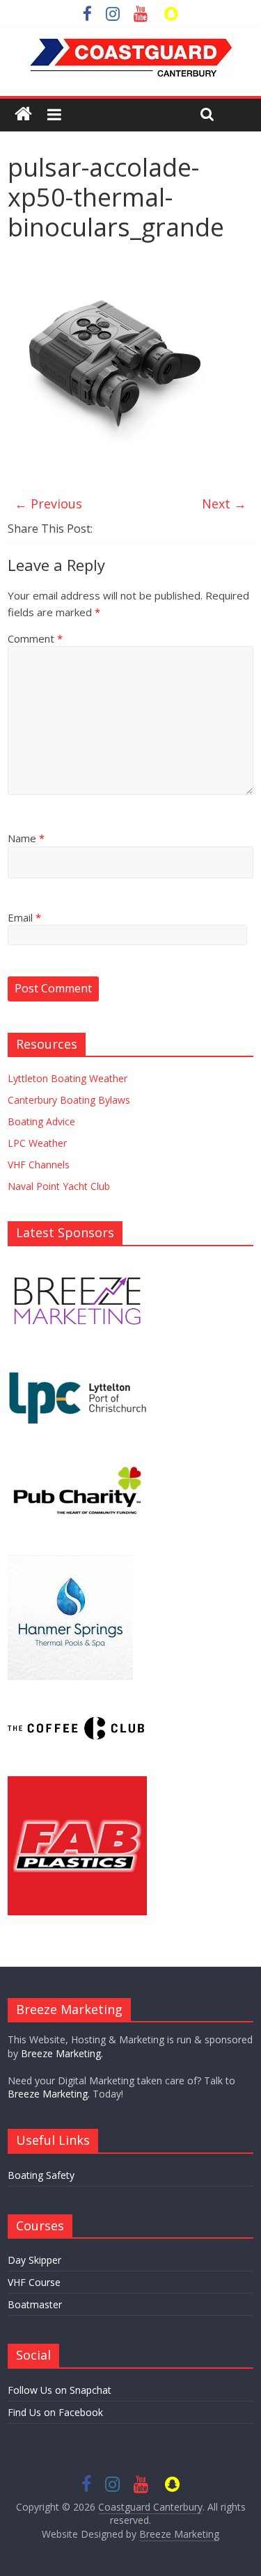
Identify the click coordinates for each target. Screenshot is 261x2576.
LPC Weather (37, 1143)
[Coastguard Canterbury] (23, 114)
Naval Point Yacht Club (59, 1186)
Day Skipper (34, 2260)
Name (26, 838)
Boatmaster (35, 2304)
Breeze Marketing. (62, 2053)
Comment (35, 638)
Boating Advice (41, 1121)
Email (24, 917)
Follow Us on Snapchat (60, 2390)
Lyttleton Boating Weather (68, 1078)
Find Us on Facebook (55, 2412)
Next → (224, 504)
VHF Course (34, 2282)
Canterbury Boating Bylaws (69, 1100)
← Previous (48, 504)
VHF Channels (39, 1165)
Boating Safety (41, 2175)
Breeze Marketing (179, 2534)
